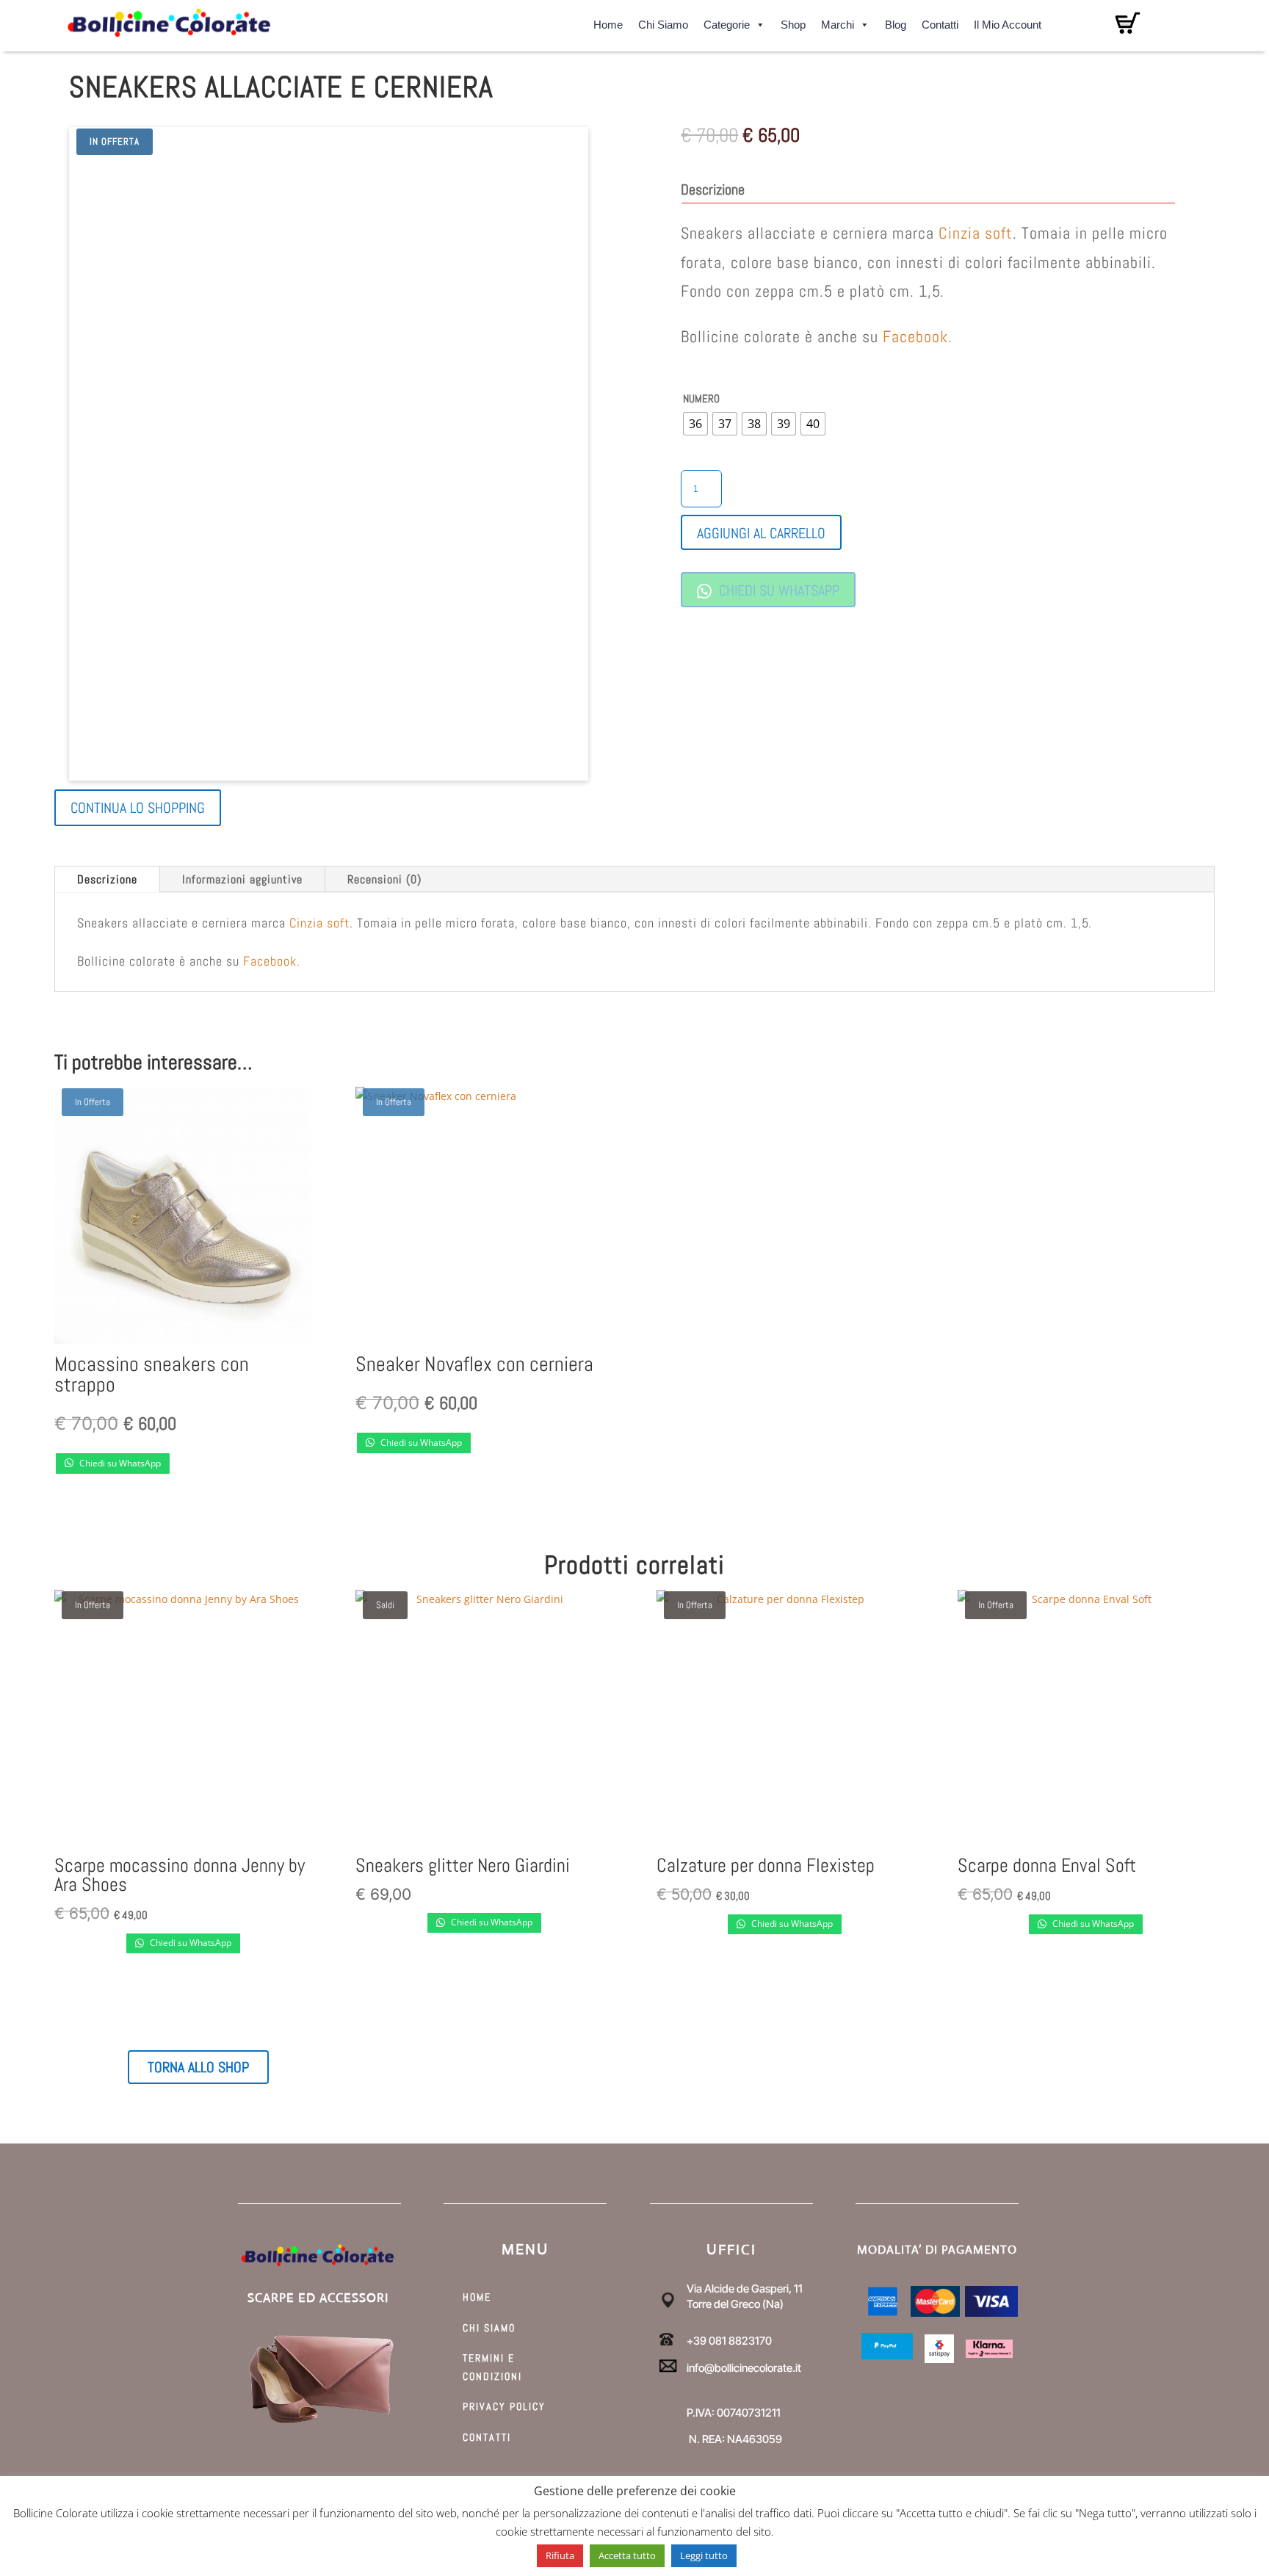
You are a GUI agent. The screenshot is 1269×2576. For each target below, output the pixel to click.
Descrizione (107, 879)
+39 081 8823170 (729, 2341)
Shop (793, 22)
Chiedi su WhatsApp (777, 590)
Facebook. (918, 336)
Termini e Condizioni (492, 2367)
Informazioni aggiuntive (242, 879)
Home (608, 22)
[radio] (695, 424)
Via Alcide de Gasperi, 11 (745, 2289)
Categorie (727, 22)
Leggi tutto (704, 2555)
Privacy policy (504, 2406)
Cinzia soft (976, 233)
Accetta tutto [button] (627, 2555)
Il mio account (1008, 22)
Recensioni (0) (384, 879)
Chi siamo (663, 22)
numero (701, 398)
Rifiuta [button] (560, 2555)
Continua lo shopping (138, 808)
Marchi (838, 22)
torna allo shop (198, 2067)
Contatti (940, 22)
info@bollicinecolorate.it (744, 2368)
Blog (896, 22)
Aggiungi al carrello (761, 533)
